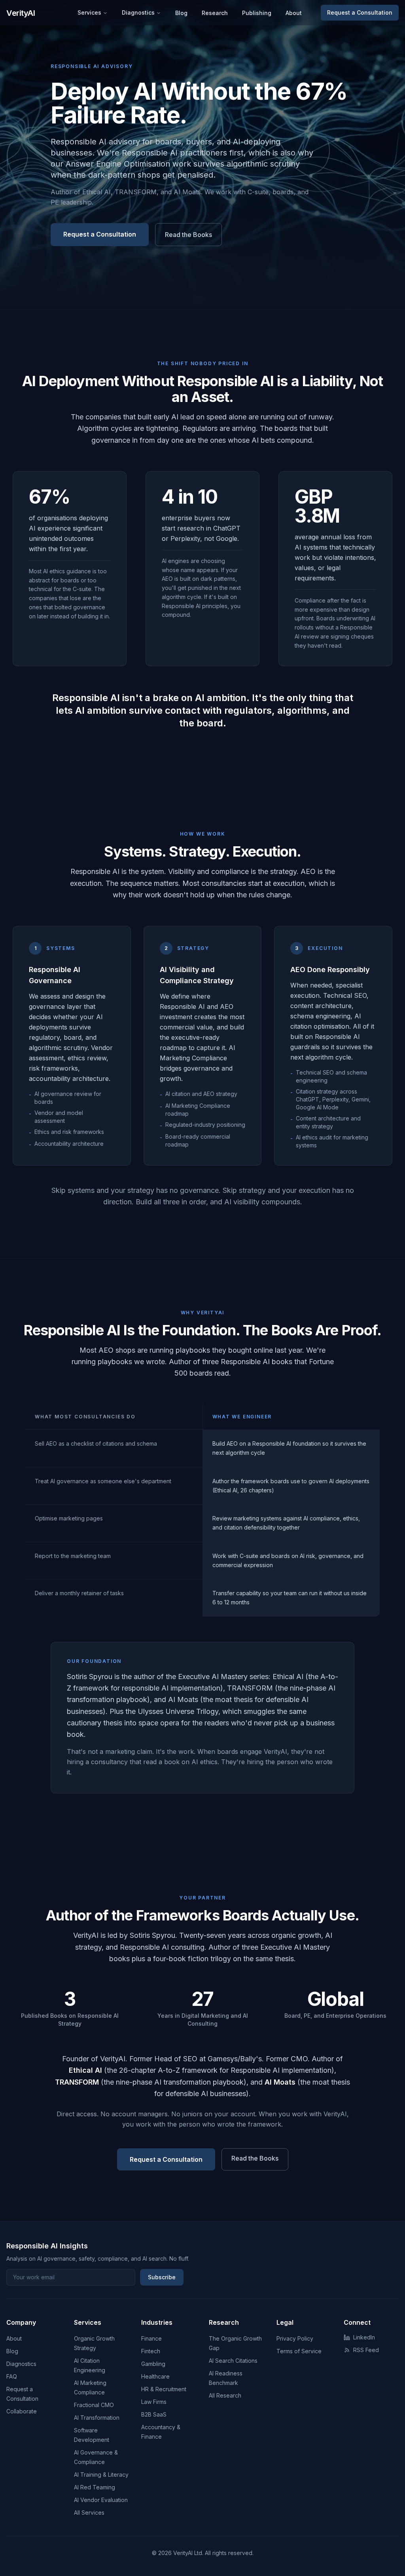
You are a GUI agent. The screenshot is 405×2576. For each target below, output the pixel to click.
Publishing (257, 13)
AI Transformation (97, 2418)
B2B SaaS (154, 2414)
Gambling (153, 2364)
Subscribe (162, 2277)
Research (215, 13)
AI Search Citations (233, 2361)
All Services (89, 2513)
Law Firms (154, 2402)
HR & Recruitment (164, 2389)
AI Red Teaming (95, 2487)
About (294, 13)
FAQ (12, 2376)
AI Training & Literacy (101, 2475)
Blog (181, 13)
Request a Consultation (360, 12)
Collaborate (22, 2411)
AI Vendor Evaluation (101, 2500)
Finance (151, 2338)
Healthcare (155, 2376)
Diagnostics (138, 12)
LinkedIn (364, 2337)
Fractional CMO (94, 2405)
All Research (225, 2395)
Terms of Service (299, 2351)
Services (89, 12)
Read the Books (188, 235)
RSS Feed (366, 2350)
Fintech (151, 2351)
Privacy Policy (295, 2338)
